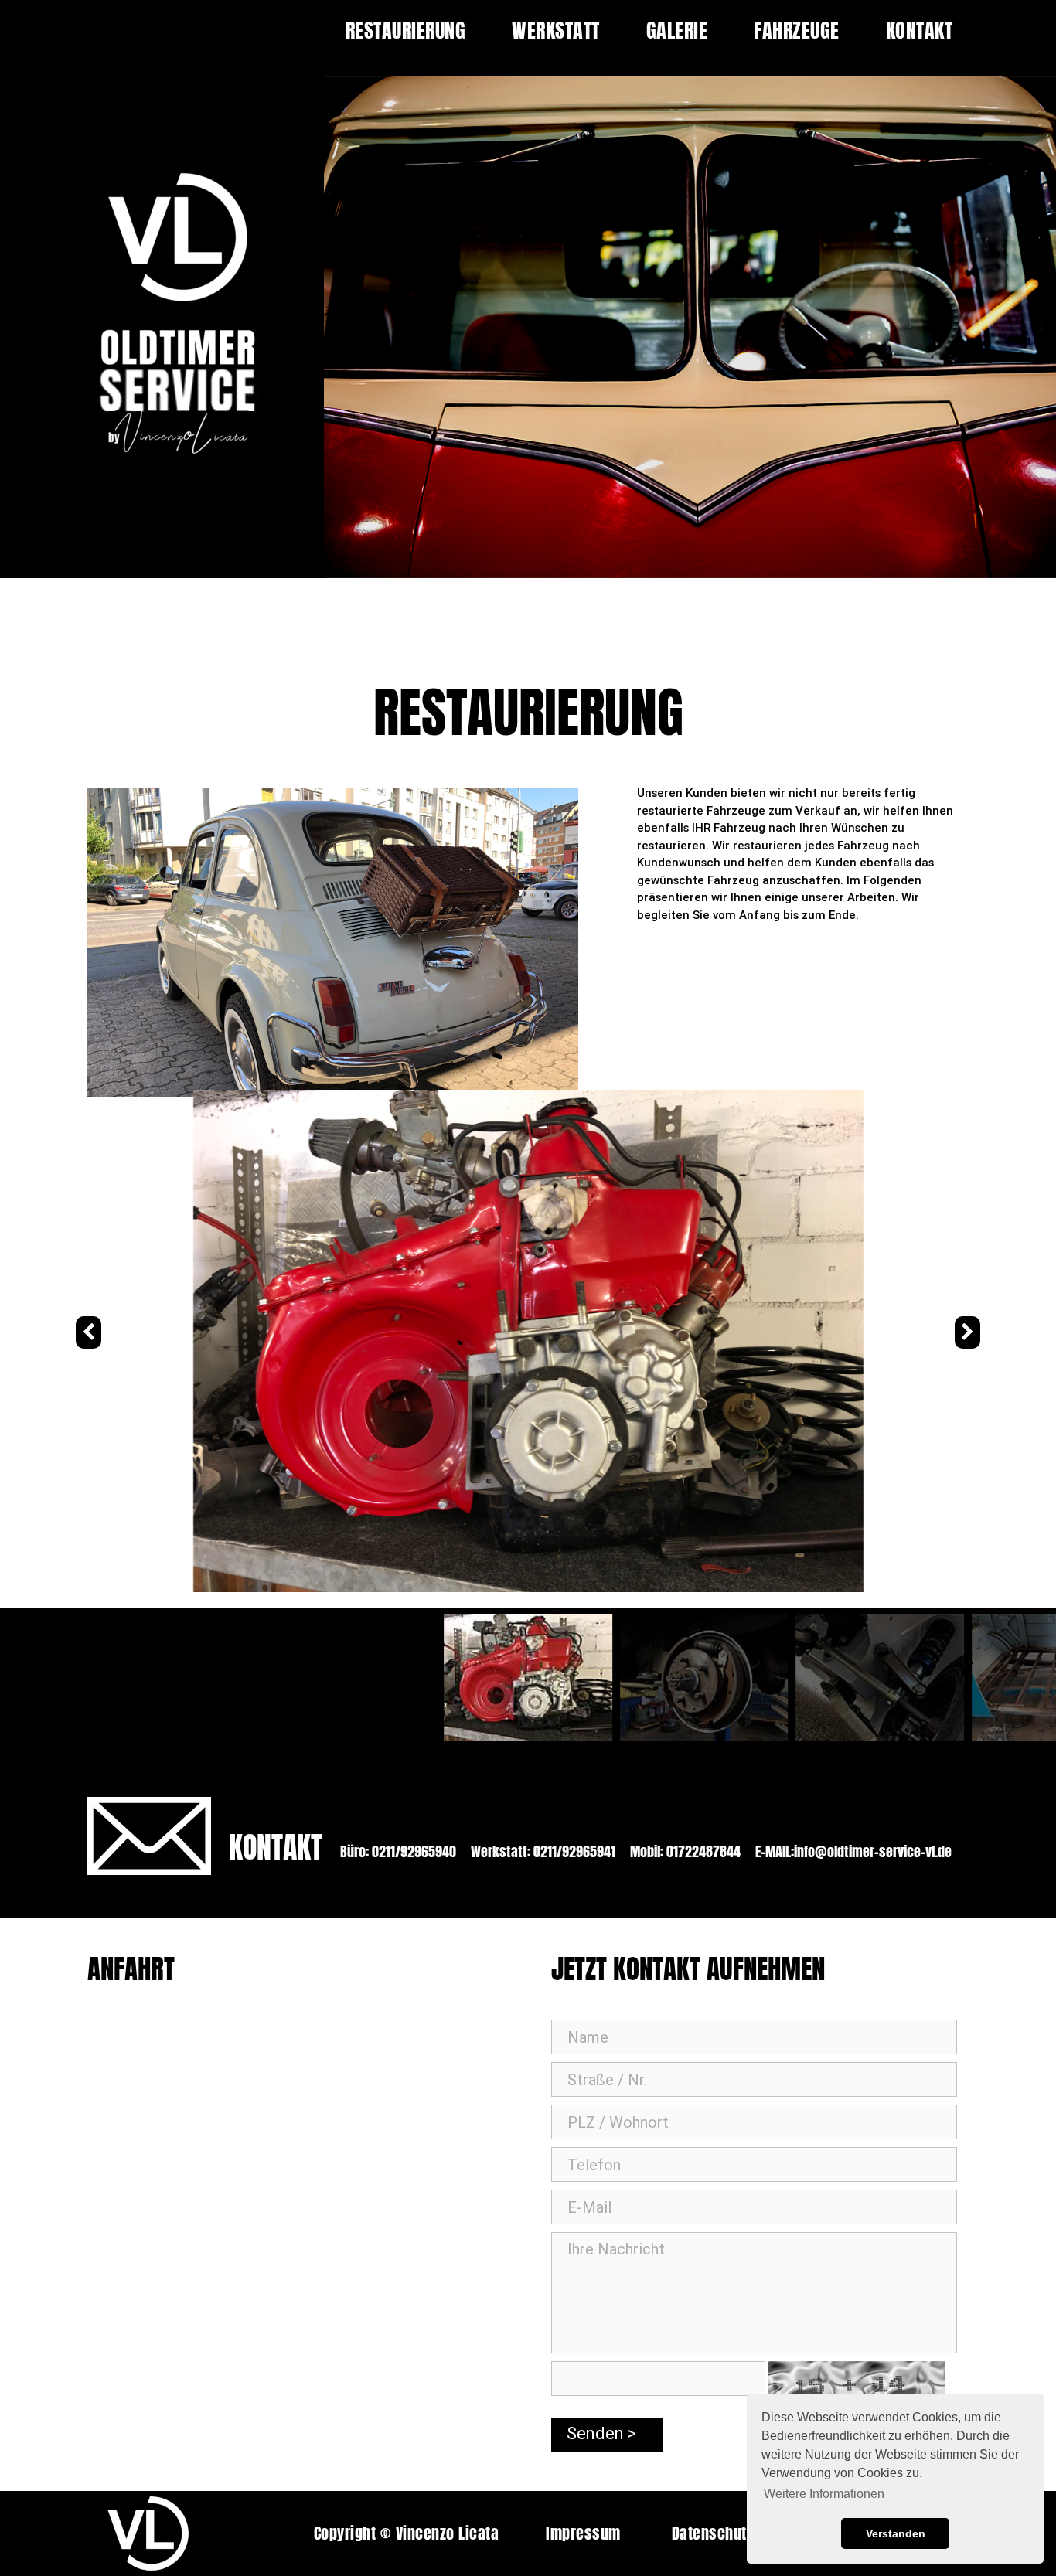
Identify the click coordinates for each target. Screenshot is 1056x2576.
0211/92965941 (573, 1851)
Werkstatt (556, 30)
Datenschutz (713, 2533)
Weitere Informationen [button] (824, 2494)
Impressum (583, 2533)
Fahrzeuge (797, 30)
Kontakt (920, 30)
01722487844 (702, 1851)
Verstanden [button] (896, 2533)
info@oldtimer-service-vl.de (873, 1851)
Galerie (677, 30)
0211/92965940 (412, 1851)
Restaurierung (406, 30)
